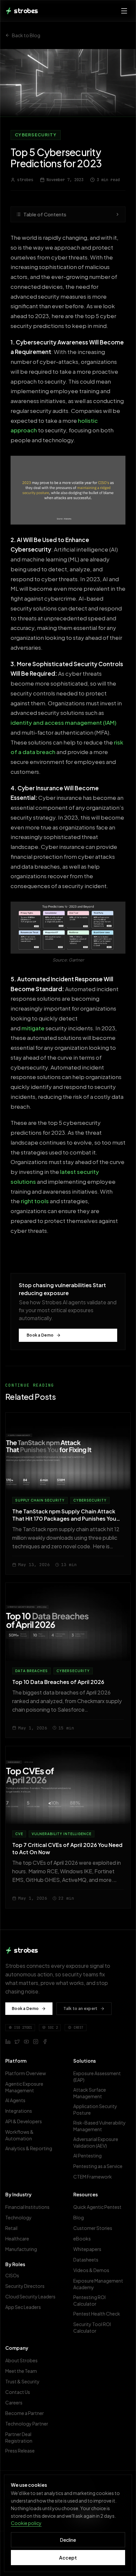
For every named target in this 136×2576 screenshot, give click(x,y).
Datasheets (86, 2260)
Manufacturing (21, 2249)
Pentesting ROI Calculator (89, 2300)
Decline (68, 2540)
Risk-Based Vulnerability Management (100, 2126)
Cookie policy (26, 2523)
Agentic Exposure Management (24, 2087)
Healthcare (17, 2238)
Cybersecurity (36, 135)
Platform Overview (26, 2073)
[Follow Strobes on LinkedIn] (8, 2042)
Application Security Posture (95, 2109)
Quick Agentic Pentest (97, 2207)
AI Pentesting (87, 2156)
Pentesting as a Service (98, 2166)
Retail (11, 2228)
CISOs (12, 2275)
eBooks (82, 2238)
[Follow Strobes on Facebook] (45, 2042)
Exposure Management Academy (98, 2284)
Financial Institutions (27, 2207)
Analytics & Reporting (29, 2148)
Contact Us (18, 2392)
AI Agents (15, 2100)
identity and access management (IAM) (64, 722)
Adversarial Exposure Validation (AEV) (96, 2142)
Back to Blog (26, 35)
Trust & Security (22, 2381)
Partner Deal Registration (19, 2437)
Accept (68, 2558)
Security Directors (25, 2286)
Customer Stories (93, 2228)
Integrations (19, 2111)
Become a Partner (25, 2413)
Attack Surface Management (90, 2093)
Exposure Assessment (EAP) (97, 2076)
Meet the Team (21, 2371)
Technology (18, 2217)
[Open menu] (124, 11)
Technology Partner (27, 2424)
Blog (79, 2217)
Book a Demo (40, 1335)
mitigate (33, 1028)
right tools (34, 1201)
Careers (14, 2402)
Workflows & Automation (19, 2135)
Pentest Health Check (97, 2314)
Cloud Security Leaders (30, 2296)
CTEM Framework (93, 2177)
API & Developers (24, 2121)
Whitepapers (87, 2249)
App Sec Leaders (23, 2307)
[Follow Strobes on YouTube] (26, 2042)
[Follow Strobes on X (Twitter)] (17, 2042)
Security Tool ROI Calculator (92, 2327)
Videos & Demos (91, 2270)
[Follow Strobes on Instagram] (36, 2042)
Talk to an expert (80, 2008)
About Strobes (21, 2360)
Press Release (20, 2451)
